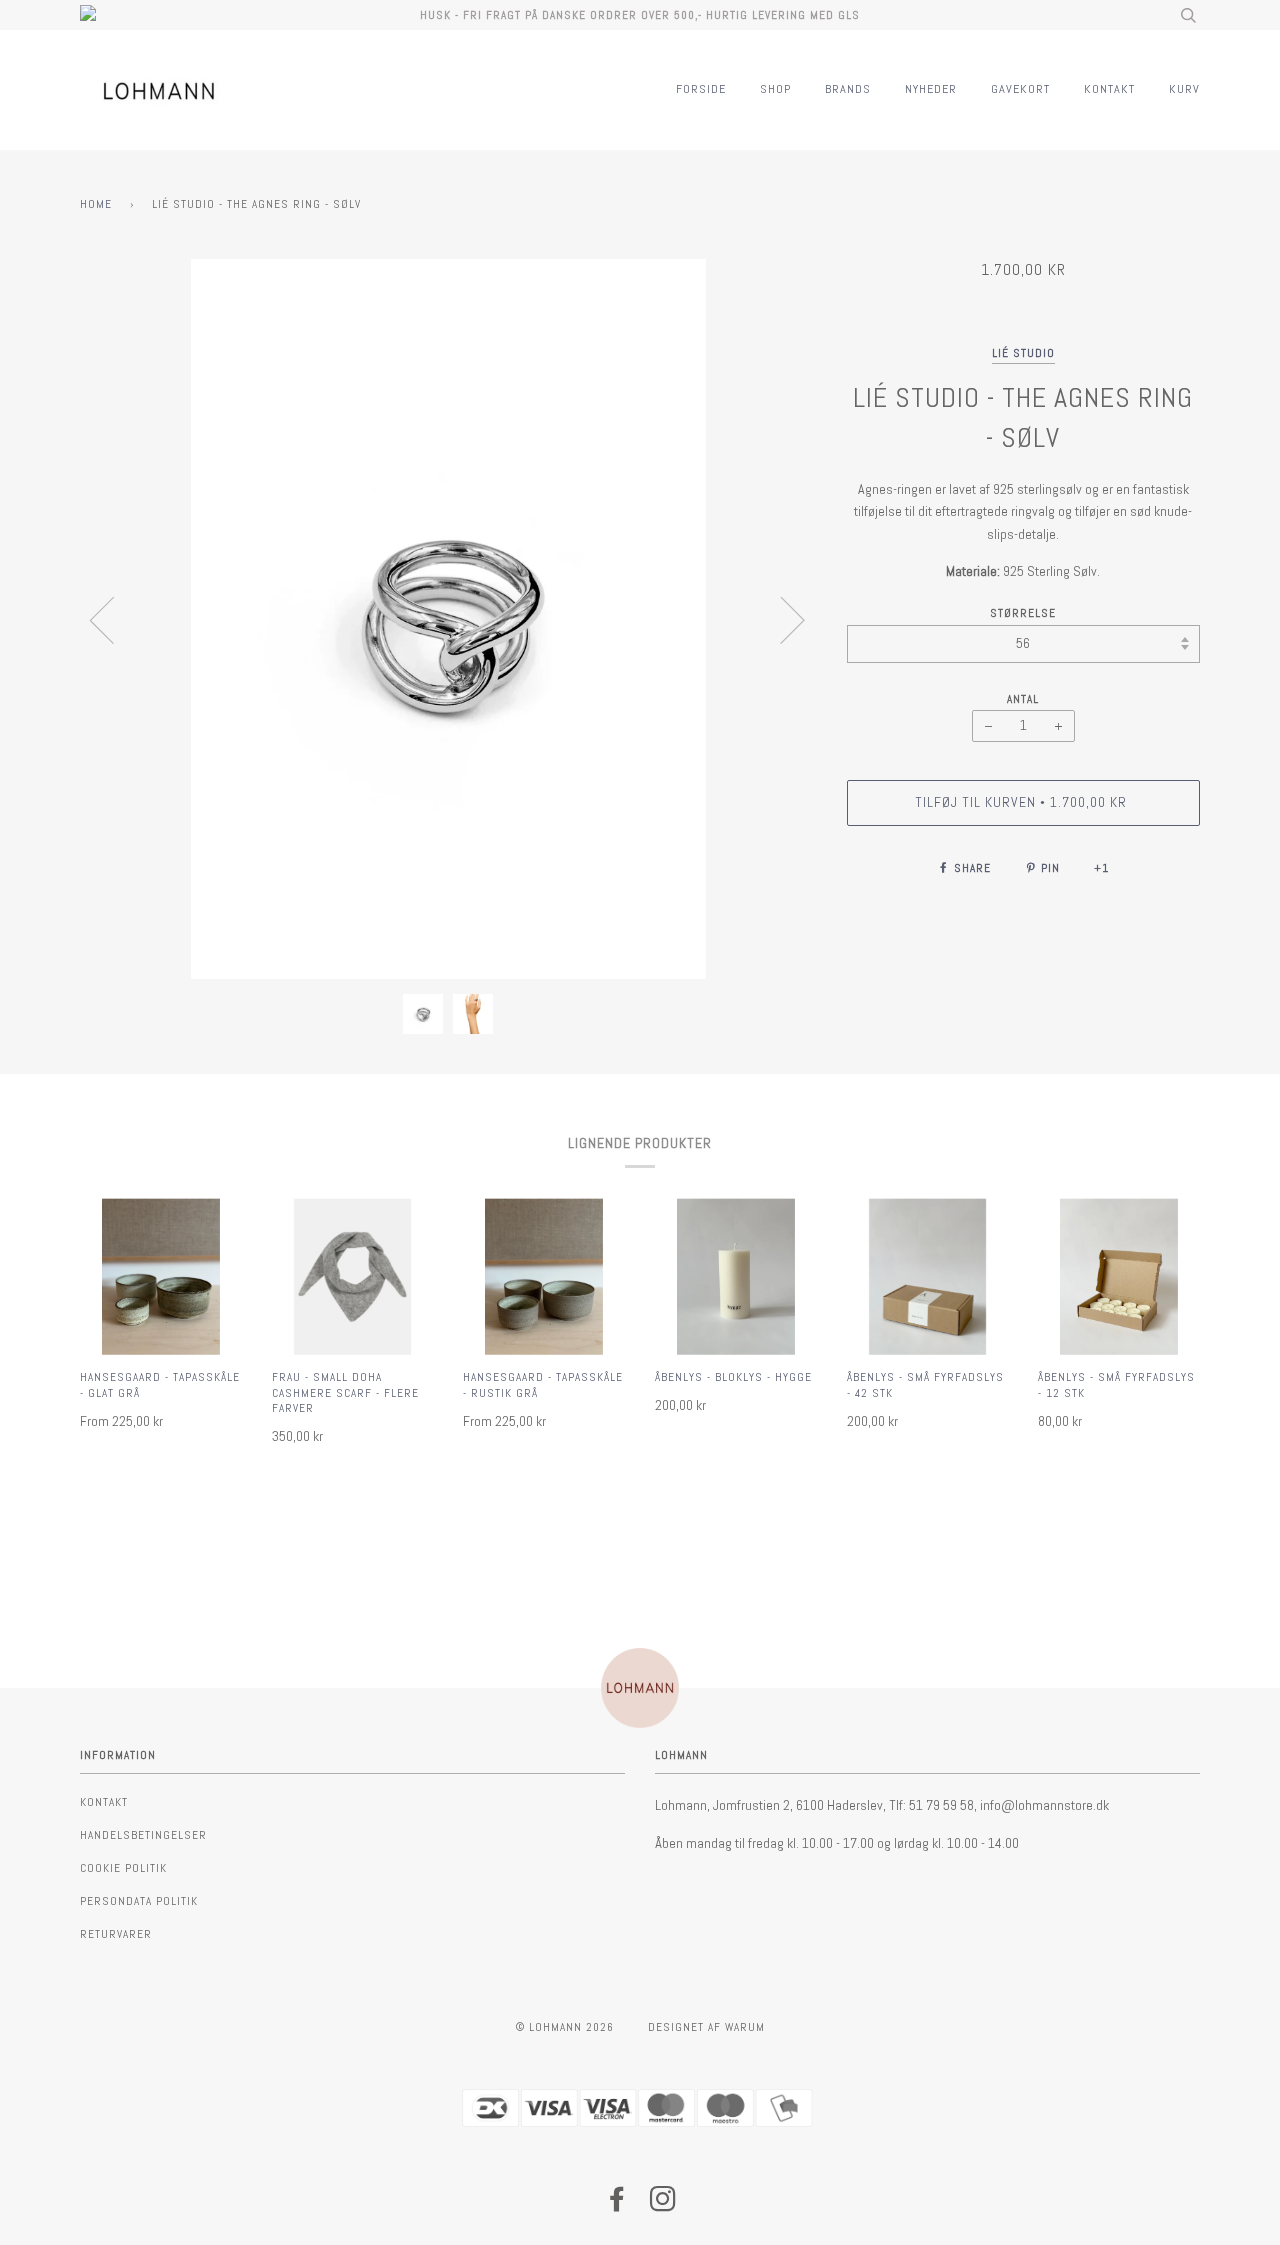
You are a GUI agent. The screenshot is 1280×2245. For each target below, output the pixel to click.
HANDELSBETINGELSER (143, 1835)
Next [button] (780, 619)
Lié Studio (1023, 353)
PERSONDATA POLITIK (139, 1901)
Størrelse (1023, 613)
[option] (448, 619)
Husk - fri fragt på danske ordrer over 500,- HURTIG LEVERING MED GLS (640, 15)
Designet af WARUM (706, 2027)
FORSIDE (701, 89)
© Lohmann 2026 (565, 2027)
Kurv (1184, 89)
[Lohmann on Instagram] (663, 2205)
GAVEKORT (1020, 89)
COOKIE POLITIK (123, 1868)
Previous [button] (114, 619)
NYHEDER (931, 89)
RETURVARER (116, 1934)
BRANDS (848, 89)
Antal (1023, 699)
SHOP (775, 89)
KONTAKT (1109, 89)
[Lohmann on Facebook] (617, 2205)
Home (96, 204)
